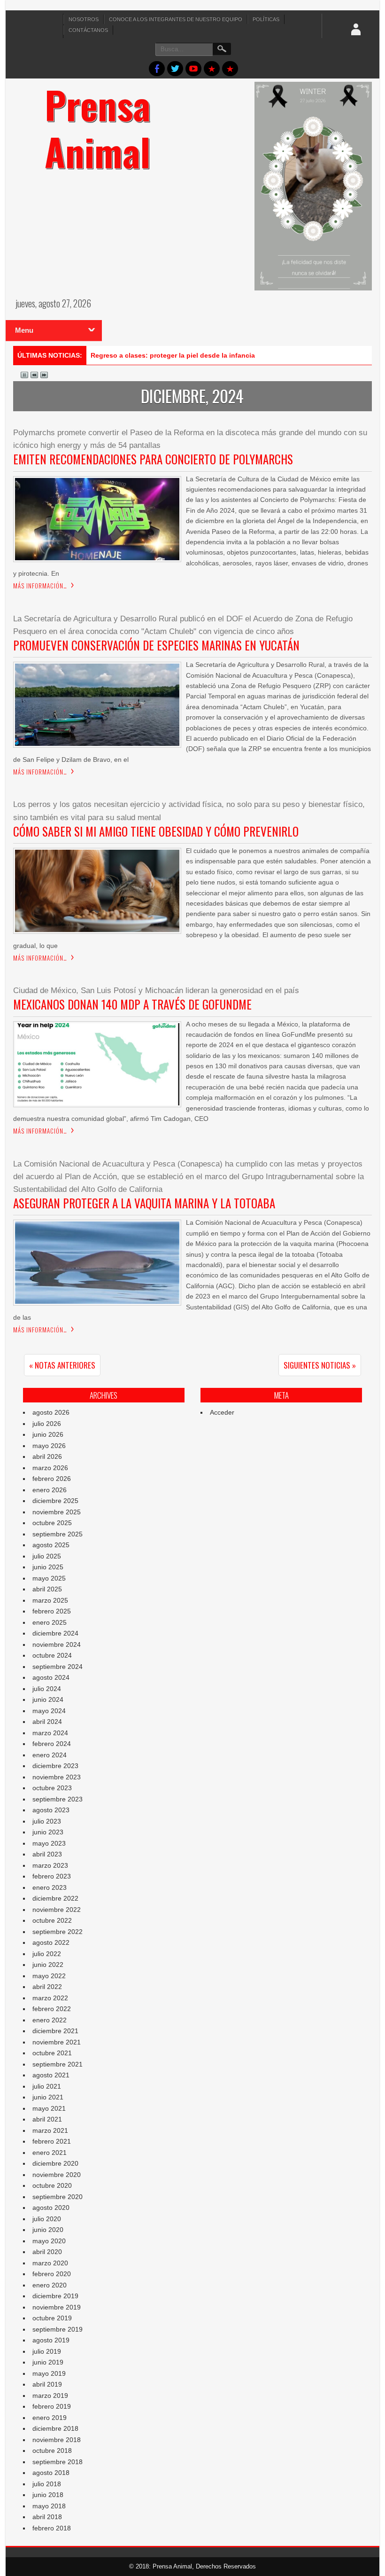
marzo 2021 (50, 2130)
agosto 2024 (51, 1677)
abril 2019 (47, 2384)
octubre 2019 (52, 2318)
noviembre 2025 (57, 1512)
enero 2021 (50, 2153)
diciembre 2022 (55, 1898)
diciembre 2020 (55, 2163)
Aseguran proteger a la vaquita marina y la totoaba (144, 1203)
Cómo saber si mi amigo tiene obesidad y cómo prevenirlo (156, 831)
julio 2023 (47, 1821)
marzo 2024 (50, 1733)
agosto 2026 (51, 1412)
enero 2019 (50, 2418)
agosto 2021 (51, 2075)
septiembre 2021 (58, 2064)
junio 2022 (48, 1965)
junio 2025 (48, 1567)
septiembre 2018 (58, 2462)
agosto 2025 (51, 1545)
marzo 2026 (50, 1468)
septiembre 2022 (58, 1932)
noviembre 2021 (57, 2042)
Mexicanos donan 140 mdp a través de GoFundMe (132, 1004)
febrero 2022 (52, 2009)
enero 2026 (50, 1490)
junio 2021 (48, 2097)
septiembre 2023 (58, 1799)
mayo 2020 (49, 2241)
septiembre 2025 (58, 1534)
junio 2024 (48, 1699)
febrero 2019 (52, 2406)
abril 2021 (47, 2119)
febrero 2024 (52, 1744)
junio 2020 (48, 2230)
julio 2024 (47, 1689)
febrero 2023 (52, 1876)
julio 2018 (47, 2484)
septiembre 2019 (58, 2329)
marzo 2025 (50, 1600)
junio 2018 (48, 2495)
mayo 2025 (49, 1578)
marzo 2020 (50, 2263)
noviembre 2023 (57, 1777)
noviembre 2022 (57, 1910)
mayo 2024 (49, 1711)
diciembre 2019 (55, 2296)
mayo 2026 (49, 1446)
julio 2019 (47, 2351)
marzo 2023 (50, 1865)
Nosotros (84, 19)
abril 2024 (47, 1722)
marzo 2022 (50, 1998)
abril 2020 (47, 2252)
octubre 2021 (52, 2053)
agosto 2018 (51, 2473)
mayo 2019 (49, 2373)
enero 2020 (50, 2285)
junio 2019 (48, 2362)
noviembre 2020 (57, 2175)
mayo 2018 (49, 2506)
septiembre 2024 (58, 1667)
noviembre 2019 (57, 2307)
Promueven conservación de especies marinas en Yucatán (156, 645)
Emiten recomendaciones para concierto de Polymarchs (153, 459)
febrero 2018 (52, 2528)
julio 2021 (47, 2086)
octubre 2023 (52, 1788)
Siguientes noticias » (320, 1365)
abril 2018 (47, 2517)
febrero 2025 (52, 1611)
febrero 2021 (52, 2141)
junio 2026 (48, 1434)
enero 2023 (50, 1887)
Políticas (266, 19)
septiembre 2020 (58, 2197)
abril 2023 (47, 1854)
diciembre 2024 (55, 1633)
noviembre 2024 (57, 1644)
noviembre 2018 (57, 2440)
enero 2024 (50, 1755)
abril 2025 (47, 1589)
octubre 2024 (52, 1655)
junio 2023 (48, 1832)
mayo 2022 (49, 1976)
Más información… (40, 586)
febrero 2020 (52, 2274)
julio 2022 (47, 1954)
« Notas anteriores (62, 1365)
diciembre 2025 (55, 1501)
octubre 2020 (52, 2185)
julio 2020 (47, 2219)
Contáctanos (88, 30)
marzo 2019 (50, 2396)
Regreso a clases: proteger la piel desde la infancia (173, 355)
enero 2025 (50, 1622)
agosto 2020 (51, 2208)
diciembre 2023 (55, 1766)
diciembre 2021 (55, 2031)
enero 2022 (50, 2020)
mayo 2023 (49, 1843)
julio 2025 (47, 1556)
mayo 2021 (49, 2108)
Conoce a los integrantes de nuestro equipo (176, 19)
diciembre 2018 (55, 2428)
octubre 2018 (52, 2451)
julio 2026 (47, 1424)
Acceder (222, 1412)
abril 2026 (47, 1456)
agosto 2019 (51, 2340)
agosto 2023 (51, 1810)
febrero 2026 (52, 1479)
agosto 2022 (51, 1942)
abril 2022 (47, 1987)
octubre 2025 (52, 1523)
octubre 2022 (52, 1920)
